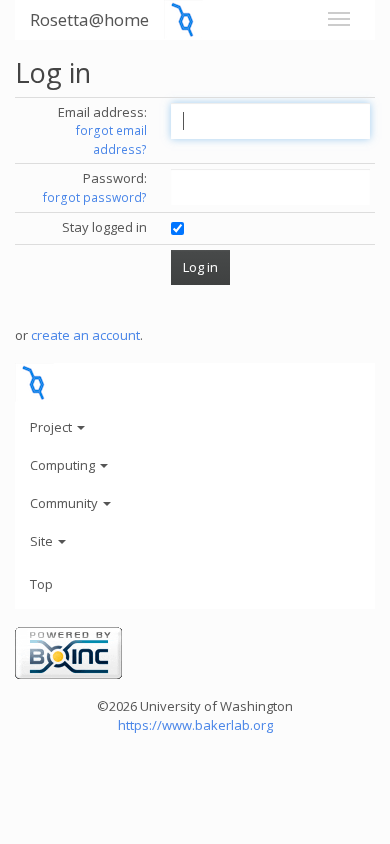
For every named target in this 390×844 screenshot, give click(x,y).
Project (52, 427)
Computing (64, 465)
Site (43, 541)
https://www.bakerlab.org (195, 725)
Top (41, 584)
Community (65, 503)
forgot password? (95, 197)
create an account (85, 335)
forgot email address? (111, 140)
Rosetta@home (89, 19)
